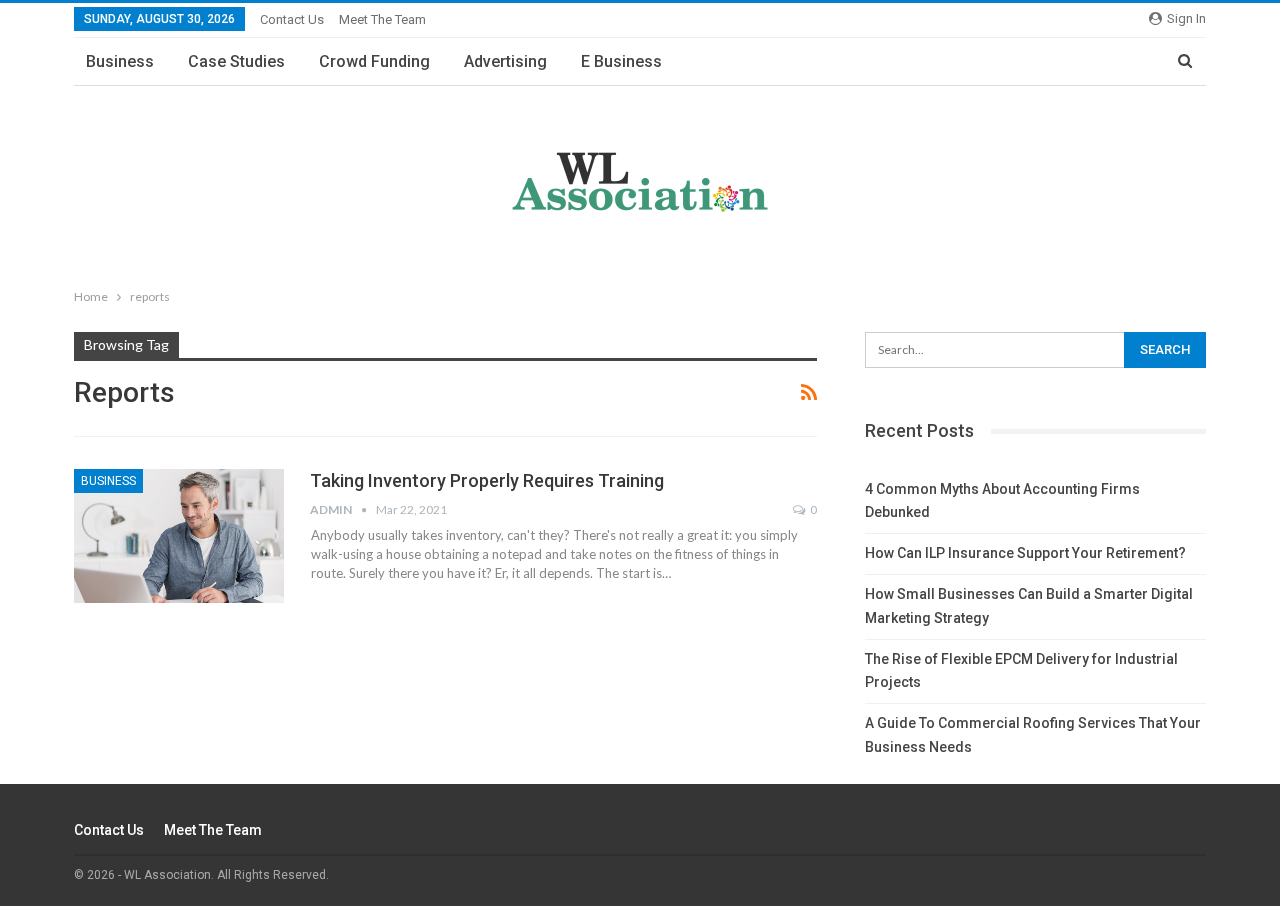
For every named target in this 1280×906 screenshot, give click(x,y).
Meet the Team (382, 19)
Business (120, 61)
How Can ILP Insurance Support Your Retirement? (1025, 553)
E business (621, 61)
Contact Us (292, 19)
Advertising (505, 61)
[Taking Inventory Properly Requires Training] (179, 536)
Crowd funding (374, 61)
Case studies (236, 61)
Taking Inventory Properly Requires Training (487, 480)
